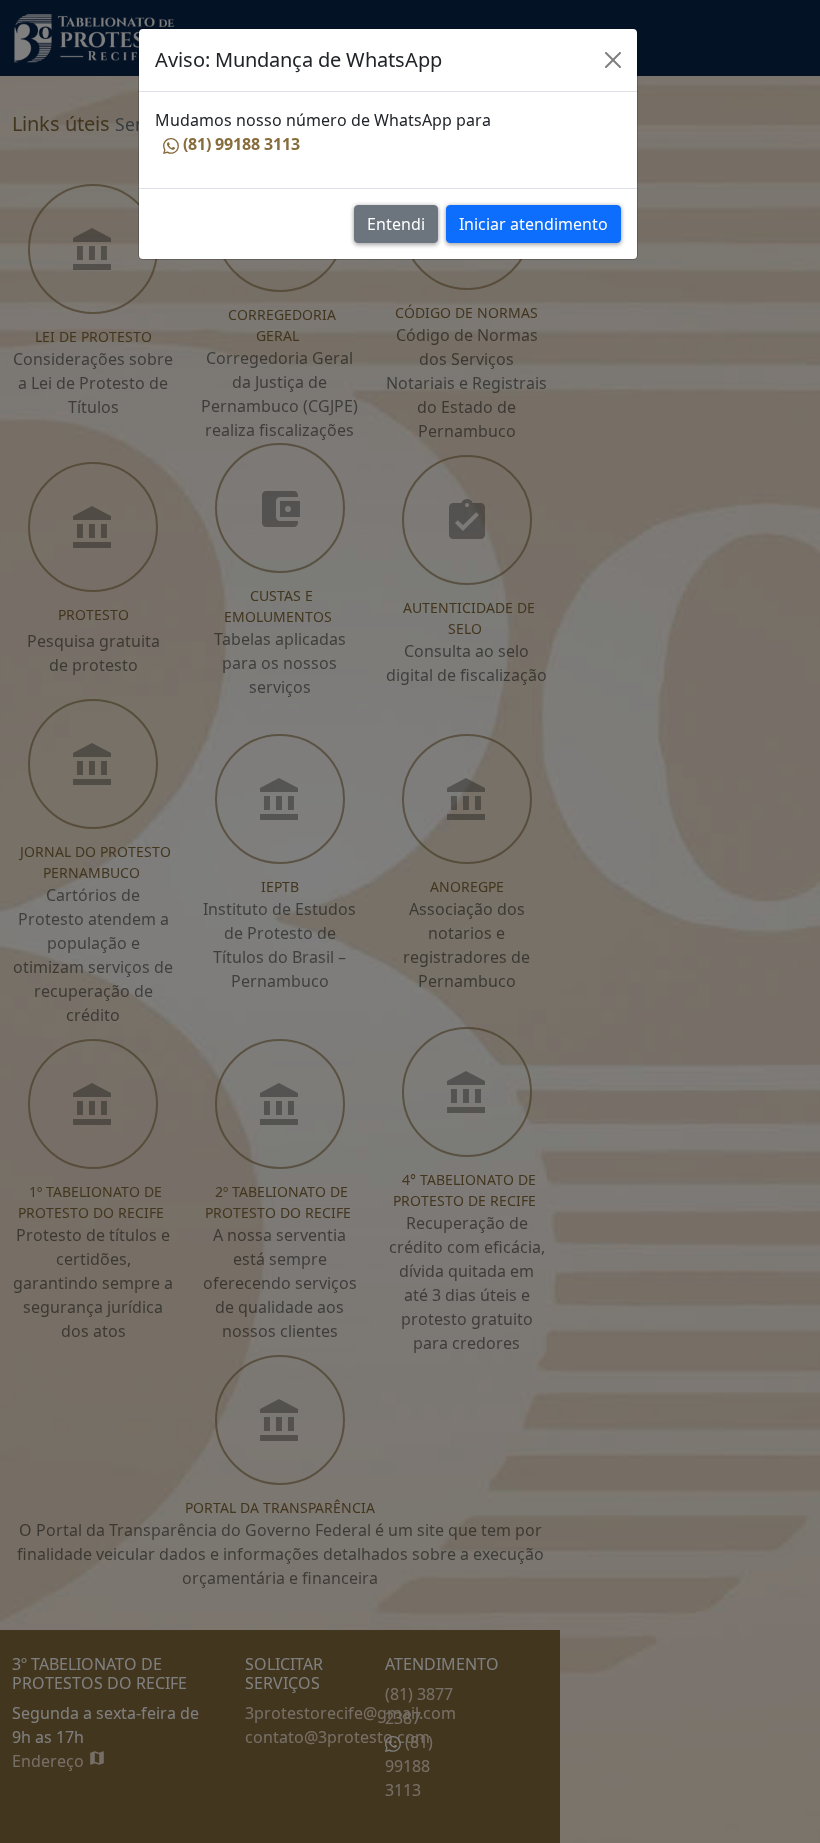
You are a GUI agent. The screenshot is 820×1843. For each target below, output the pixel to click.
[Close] (613, 60)
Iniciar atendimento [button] (533, 224)
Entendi (396, 224)
